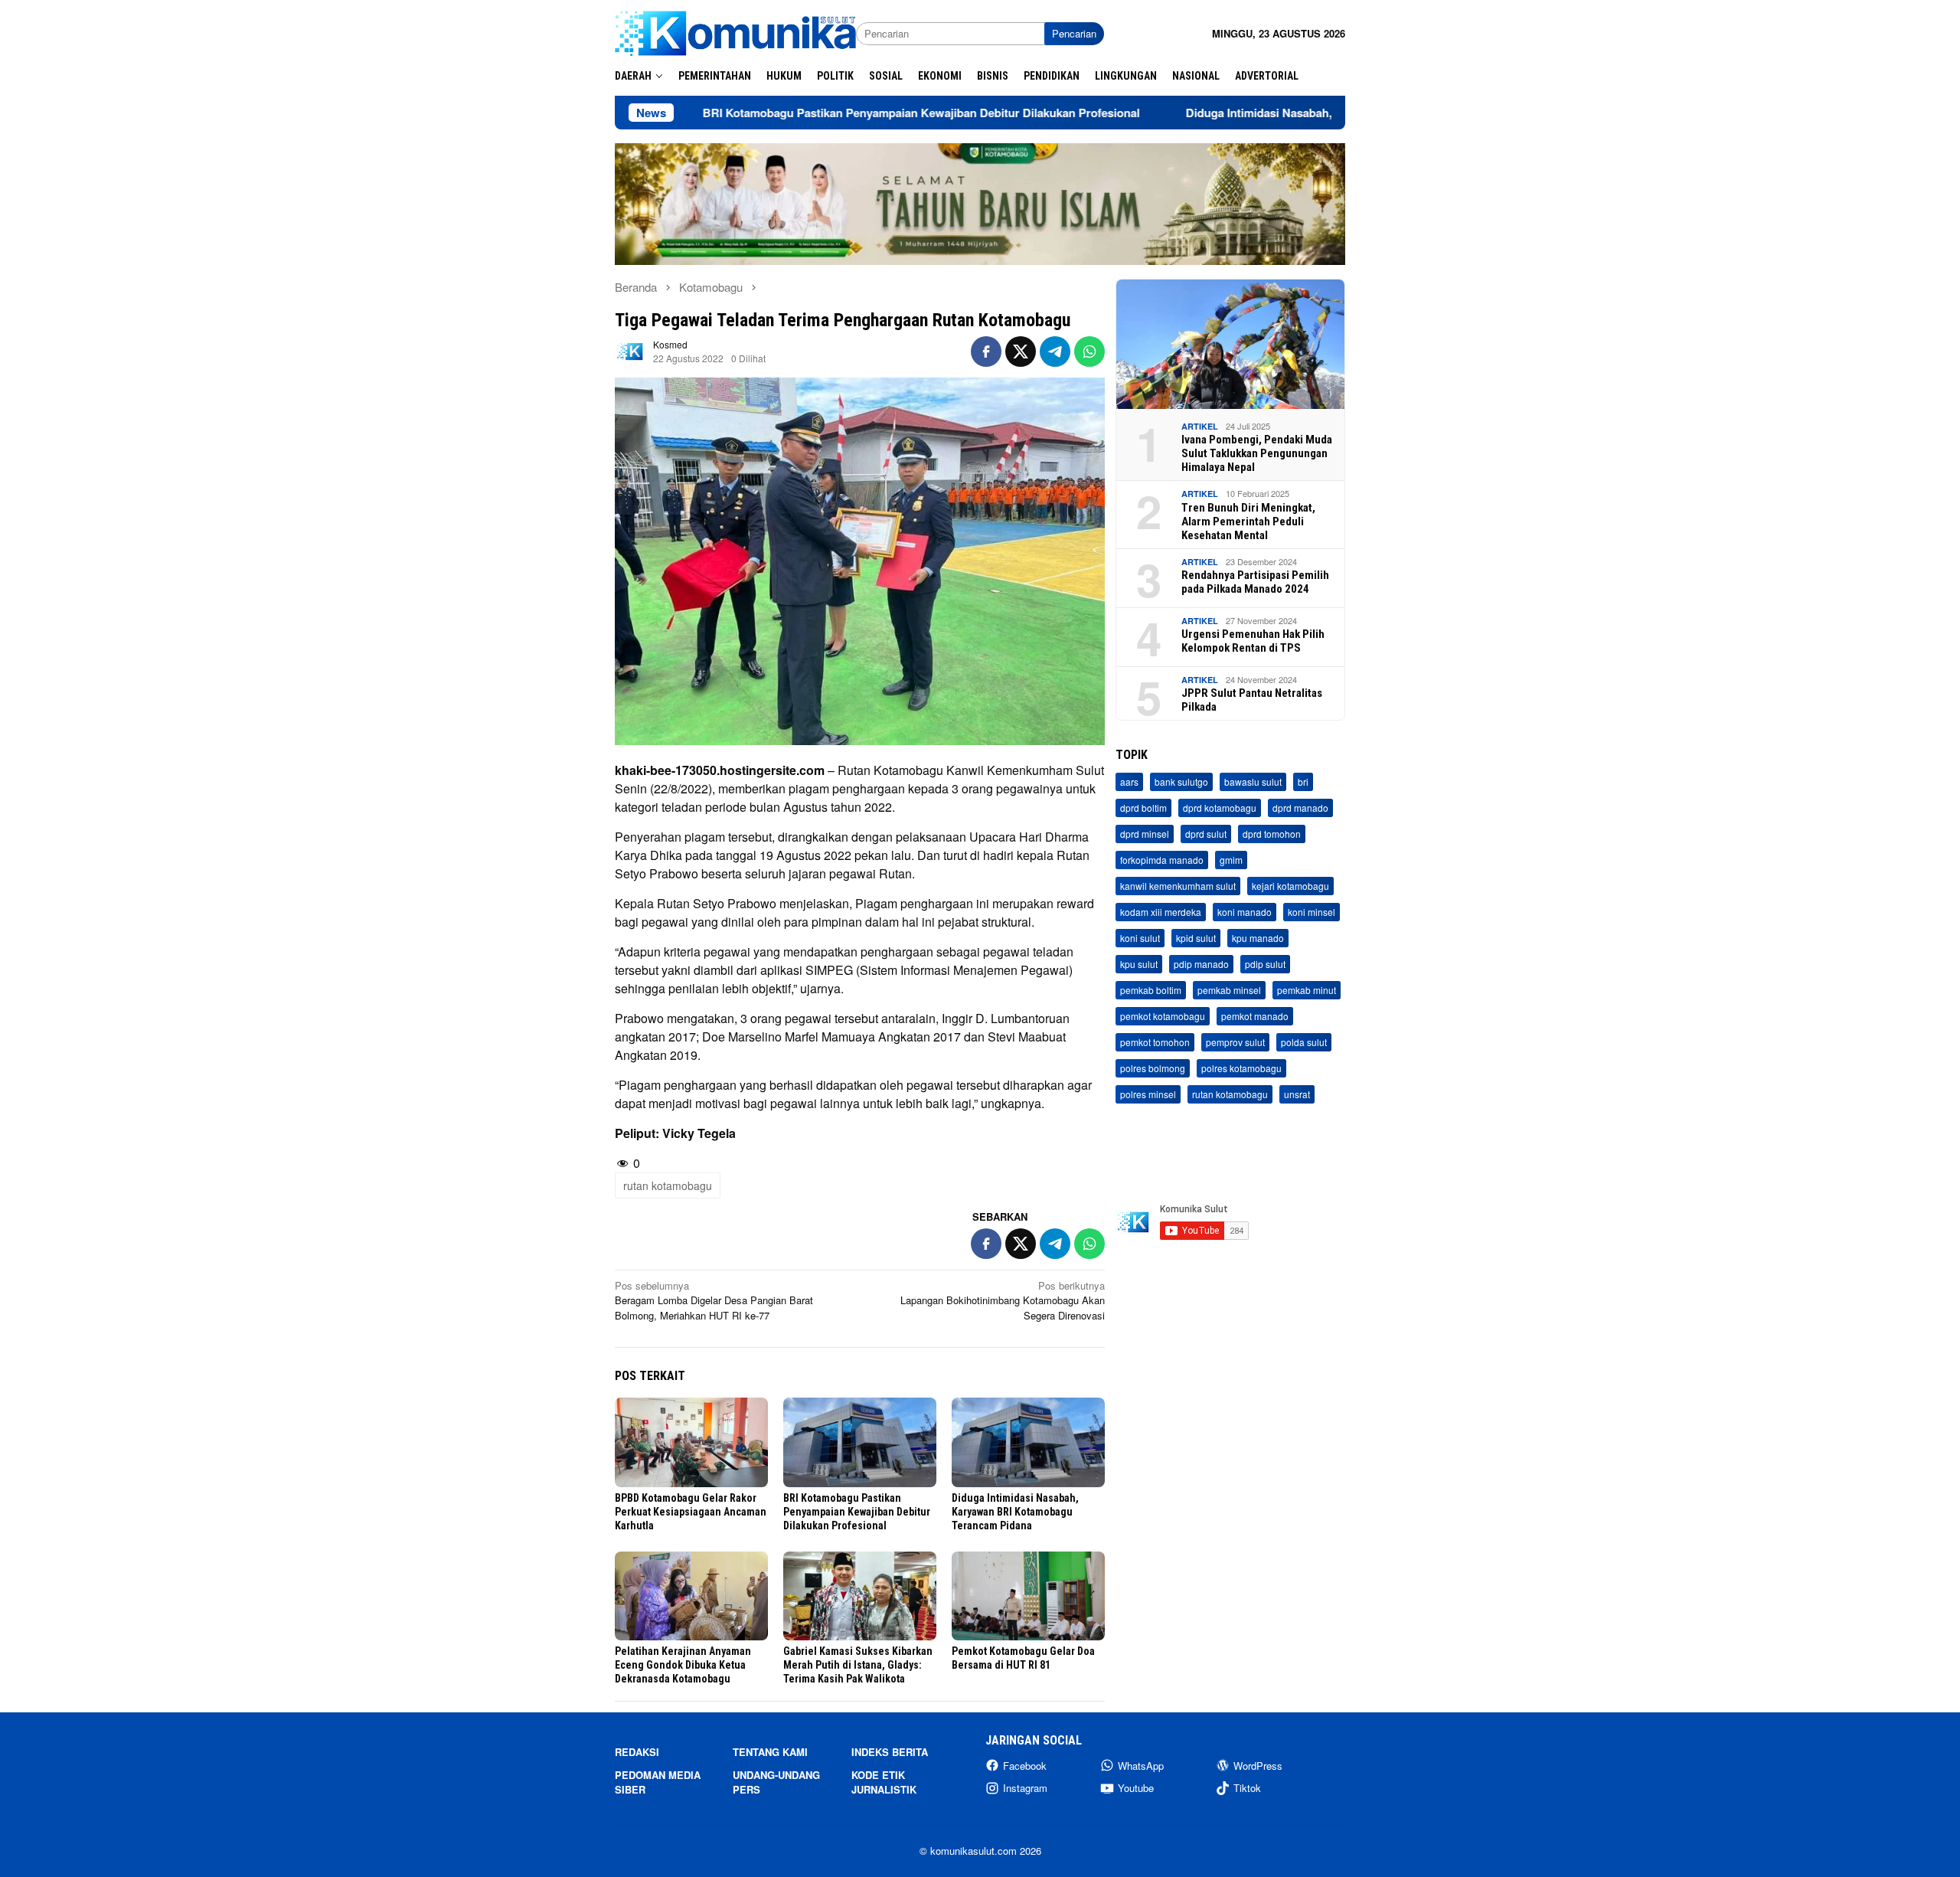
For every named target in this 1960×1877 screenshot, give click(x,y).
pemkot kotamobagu (1163, 1016)
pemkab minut (1307, 990)
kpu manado (1258, 938)
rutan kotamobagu (668, 1185)
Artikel (1200, 426)
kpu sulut (1139, 964)
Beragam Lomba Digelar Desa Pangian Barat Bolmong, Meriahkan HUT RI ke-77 (714, 1300)
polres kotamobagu (1241, 1068)
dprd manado (1300, 808)
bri (1303, 782)
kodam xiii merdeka (1161, 912)
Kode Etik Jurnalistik (884, 1782)
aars (1129, 782)
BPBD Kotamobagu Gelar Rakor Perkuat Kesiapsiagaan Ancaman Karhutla (691, 1512)
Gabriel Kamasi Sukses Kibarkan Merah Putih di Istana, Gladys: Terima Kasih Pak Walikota (858, 1665)
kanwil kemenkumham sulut (1178, 886)
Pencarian (1074, 33)
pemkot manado (1255, 1016)
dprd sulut (1206, 834)
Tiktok (1247, 1788)
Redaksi (637, 1752)
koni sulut (1140, 938)
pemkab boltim (1151, 990)
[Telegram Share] (1055, 352)
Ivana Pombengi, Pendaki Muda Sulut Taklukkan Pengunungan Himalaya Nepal (1257, 453)
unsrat (1297, 1094)
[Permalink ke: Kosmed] (630, 350)
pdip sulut (1265, 964)
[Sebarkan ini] (986, 352)
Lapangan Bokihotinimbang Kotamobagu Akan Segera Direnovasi (1003, 1300)
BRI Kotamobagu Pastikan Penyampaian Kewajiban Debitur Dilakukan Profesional (813, 113)
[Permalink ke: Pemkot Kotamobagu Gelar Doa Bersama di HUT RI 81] (1028, 1596)
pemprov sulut (1235, 1042)
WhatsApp (1141, 1766)
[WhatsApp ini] (1089, 352)
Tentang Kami (770, 1752)
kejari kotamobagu (1290, 886)
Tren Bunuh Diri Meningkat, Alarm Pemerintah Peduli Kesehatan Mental (1248, 522)
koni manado (1245, 912)
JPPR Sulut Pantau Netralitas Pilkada (1252, 700)
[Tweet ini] (1021, 352)
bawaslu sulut (1253, 782)
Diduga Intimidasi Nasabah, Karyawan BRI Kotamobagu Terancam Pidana (1274, 113)
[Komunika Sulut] (735, 32)
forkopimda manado (1162, 860)
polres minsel (1148, 1094)
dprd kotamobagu (1220, 808)
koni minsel (1312, 912)
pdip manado (1201, 964)
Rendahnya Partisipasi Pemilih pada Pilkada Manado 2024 (1255, 582)
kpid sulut (1196, 938)
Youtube (1136, 1788)
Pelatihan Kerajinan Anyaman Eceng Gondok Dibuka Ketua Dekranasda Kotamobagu (683, 1665)
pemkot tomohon (1155, 1042)
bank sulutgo (1181, 782)
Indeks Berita (890, 1752)
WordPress (1258, 1766)
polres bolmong (1153, 1068)
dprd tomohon (1272, 834)
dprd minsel (1145, 834)
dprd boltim (1143, 808)
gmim (1231, 860)
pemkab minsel (1229, 990)
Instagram (1025, 1788)
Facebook (1025, 1766)
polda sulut (1304, 1042)
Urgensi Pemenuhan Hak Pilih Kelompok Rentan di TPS (1253, 641)
